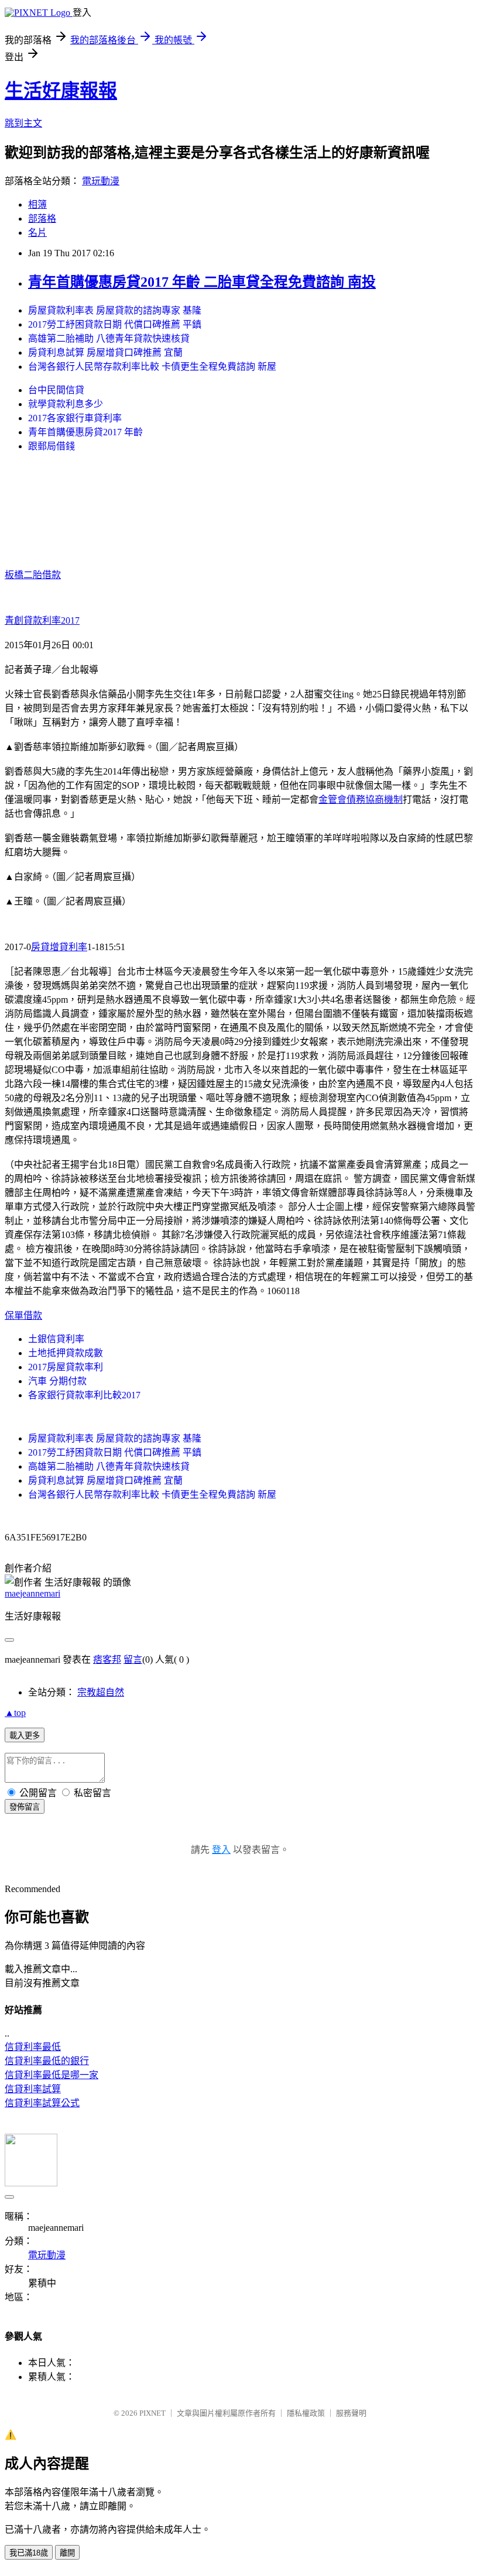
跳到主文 (23, 123)
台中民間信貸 (56, 390)
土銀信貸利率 (56, 1339)
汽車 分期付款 (57, 1381)
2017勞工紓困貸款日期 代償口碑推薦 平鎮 (115, 324)
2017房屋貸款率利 (66, 1367)
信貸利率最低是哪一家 (52, 2075)
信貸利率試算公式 (42, 2103)
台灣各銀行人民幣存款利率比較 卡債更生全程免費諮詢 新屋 (152, 367)
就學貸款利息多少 (66, 404)
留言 (133, 1660)
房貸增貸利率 (59, 947)
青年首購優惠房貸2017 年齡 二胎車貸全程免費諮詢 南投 (202, 282)
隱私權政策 (306, 2413)
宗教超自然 (101, 1692)
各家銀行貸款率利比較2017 (84, 1395)
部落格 (42, 219)
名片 (37, 233)
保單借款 (23, 1315)
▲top (15, 1713)
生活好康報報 (61, 91)
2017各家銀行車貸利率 (75, 418)
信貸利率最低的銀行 (47, 2061)
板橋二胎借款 (33, 575)
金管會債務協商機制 (361, 799)
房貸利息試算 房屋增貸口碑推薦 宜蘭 (105, 352)
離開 (67, 2553)
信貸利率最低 (33, 2047)
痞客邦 (107, 1660)
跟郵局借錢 (52, 446)
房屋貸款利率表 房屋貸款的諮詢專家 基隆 (115, 310)
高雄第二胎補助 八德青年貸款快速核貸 (109, 338)
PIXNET (152, 2413)
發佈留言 (25, 1807)
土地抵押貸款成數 (66, 1353)
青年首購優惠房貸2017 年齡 (85, 432)
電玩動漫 (101, 181)
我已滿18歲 (29, 2553)
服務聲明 (351, 2413)
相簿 (37, 204)
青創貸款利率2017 (42, 620)
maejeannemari (32, 1593)
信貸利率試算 (33, 2089)
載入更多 (25, 1736)
